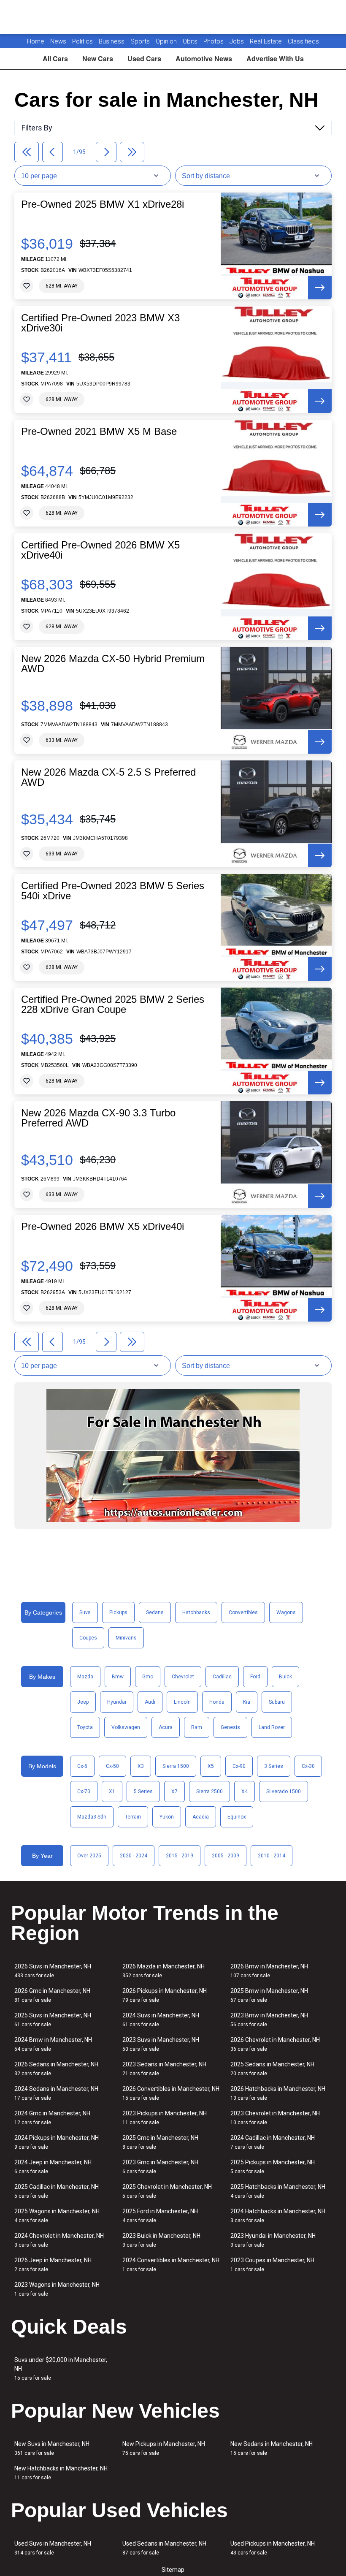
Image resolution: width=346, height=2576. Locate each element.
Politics (82, 41)
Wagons (286, 1612)
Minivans (126, 1638)
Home (36, 41)
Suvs (85, 1612)
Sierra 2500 (209, 1792)
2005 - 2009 (226, 1856)
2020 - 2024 (134, 1856)
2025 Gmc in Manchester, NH (160, 2142)
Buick (285, 1677)
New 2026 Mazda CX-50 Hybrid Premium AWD (113, 664)
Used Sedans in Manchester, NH (164, 2548)
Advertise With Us (275, 58)
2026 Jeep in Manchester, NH (53, 2265)
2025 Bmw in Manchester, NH (269, 1995)
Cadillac (222, 1677)
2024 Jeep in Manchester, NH (53, 2167)
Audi (150, 1702)
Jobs (238, 41)
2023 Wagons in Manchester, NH (57, 2289)
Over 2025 (89, 1856)
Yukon (167, 1817)
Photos (214, 41)
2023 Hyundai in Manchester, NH (273, 2240)
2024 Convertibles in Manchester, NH (171, 2265)
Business (112, 41)
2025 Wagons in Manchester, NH (57, 2216)
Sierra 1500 (176, 1766)
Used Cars (144, 58)
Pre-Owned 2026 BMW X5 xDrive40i (103, 1227)
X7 (174, 1792)
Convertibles (243, 1612)
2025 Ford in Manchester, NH (160, 2216)
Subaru (277, 1702)
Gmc (148, 1677)
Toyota (85, 1727)
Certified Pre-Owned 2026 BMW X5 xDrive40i (100, 550)
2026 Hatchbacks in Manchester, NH (278, 2093)
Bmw (118, 1677)
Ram (197, 1727)
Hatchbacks (196, 1612)
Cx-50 (112, 1766)
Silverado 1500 (284, 1792)
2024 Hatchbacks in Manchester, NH (278, 2216)
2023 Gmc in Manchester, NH (160, 2167)
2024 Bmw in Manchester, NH (53, 2044)
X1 (112, 1792)
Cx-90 (239, 1766)
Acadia (201, 1817)
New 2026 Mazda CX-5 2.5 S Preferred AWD (108, 777)
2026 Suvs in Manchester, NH (53, 1971)
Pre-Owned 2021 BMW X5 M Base (99, 432)
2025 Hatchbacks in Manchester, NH (278, 2191)
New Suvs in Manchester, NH (52, 2448)
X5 (211, 1766)
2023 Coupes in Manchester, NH (272, 2265)
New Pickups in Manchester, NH (164, 2448)
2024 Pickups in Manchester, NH (57, 2142)
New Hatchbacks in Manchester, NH (61, 2473)
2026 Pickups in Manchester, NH (165, 1995)
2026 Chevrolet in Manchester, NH (275, 2044)
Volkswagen (126, 1727)
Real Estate (267, 41)
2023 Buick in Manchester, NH (161, 2240)
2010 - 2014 (272, 1856)
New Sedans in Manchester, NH (272, 2448)
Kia (247, 1702)
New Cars (98, 58)
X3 (141, 1766)
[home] (173, 17)
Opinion (167, 41)
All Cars (55, 58)
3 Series (274, 1766)
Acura (166, 1727)
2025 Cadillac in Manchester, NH (57, 2191)
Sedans (155, 1612)
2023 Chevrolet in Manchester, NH (275, 2118)
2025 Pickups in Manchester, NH (273, 2167)
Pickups (118, 1612)
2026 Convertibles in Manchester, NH (171, 2093)
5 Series (143, 1792)
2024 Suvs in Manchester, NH (161, 2020)
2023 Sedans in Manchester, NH (164, 2069)
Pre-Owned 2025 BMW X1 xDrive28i (103, 204)
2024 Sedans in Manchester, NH (56, 2093)
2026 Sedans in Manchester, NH (56, 2069)
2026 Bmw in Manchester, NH (269, 1971)
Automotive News (204, 58)
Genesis (230, 1727)
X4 (245, 1792)
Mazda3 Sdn (92, 1817)
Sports (141, 41)
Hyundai (117, 1702)
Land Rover (272, 1727)
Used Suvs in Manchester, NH (53, 2548)
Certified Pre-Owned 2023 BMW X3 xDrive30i (100, 323)
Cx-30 (308, 1766)
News (58, 41)
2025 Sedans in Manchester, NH (272, 2069)
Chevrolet (183, 1677)
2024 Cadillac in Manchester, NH (273, 2142)
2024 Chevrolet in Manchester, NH (59, 2240)
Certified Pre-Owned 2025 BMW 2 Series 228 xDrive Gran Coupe (113, 1004)
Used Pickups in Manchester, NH (273, 2548)
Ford (255, 1677)
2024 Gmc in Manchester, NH (52, 2118)
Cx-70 (84, 1792)
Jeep (83, 1702)
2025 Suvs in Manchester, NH (53, 2020)
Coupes (88, 1638)
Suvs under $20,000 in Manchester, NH (61, 2369)
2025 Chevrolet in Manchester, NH (167, 2191)
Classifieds (303, 41)
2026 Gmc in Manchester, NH (52, 1995)
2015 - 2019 (180, 1856)
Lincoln (182, 1702)
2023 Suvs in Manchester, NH (161, 2044)
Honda (217, 1702)
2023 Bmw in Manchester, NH (269, 2020)
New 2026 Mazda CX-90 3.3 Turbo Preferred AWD (98, 1118)
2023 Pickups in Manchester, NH (165, 2118)
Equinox (237, 1817)
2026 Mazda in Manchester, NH (164, 1971)
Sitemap (173, 2570)
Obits (191, 41)
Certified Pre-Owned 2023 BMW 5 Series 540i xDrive (113, 891)
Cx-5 (82, 1766)
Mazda (85, 1677)
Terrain (133, 1817)
